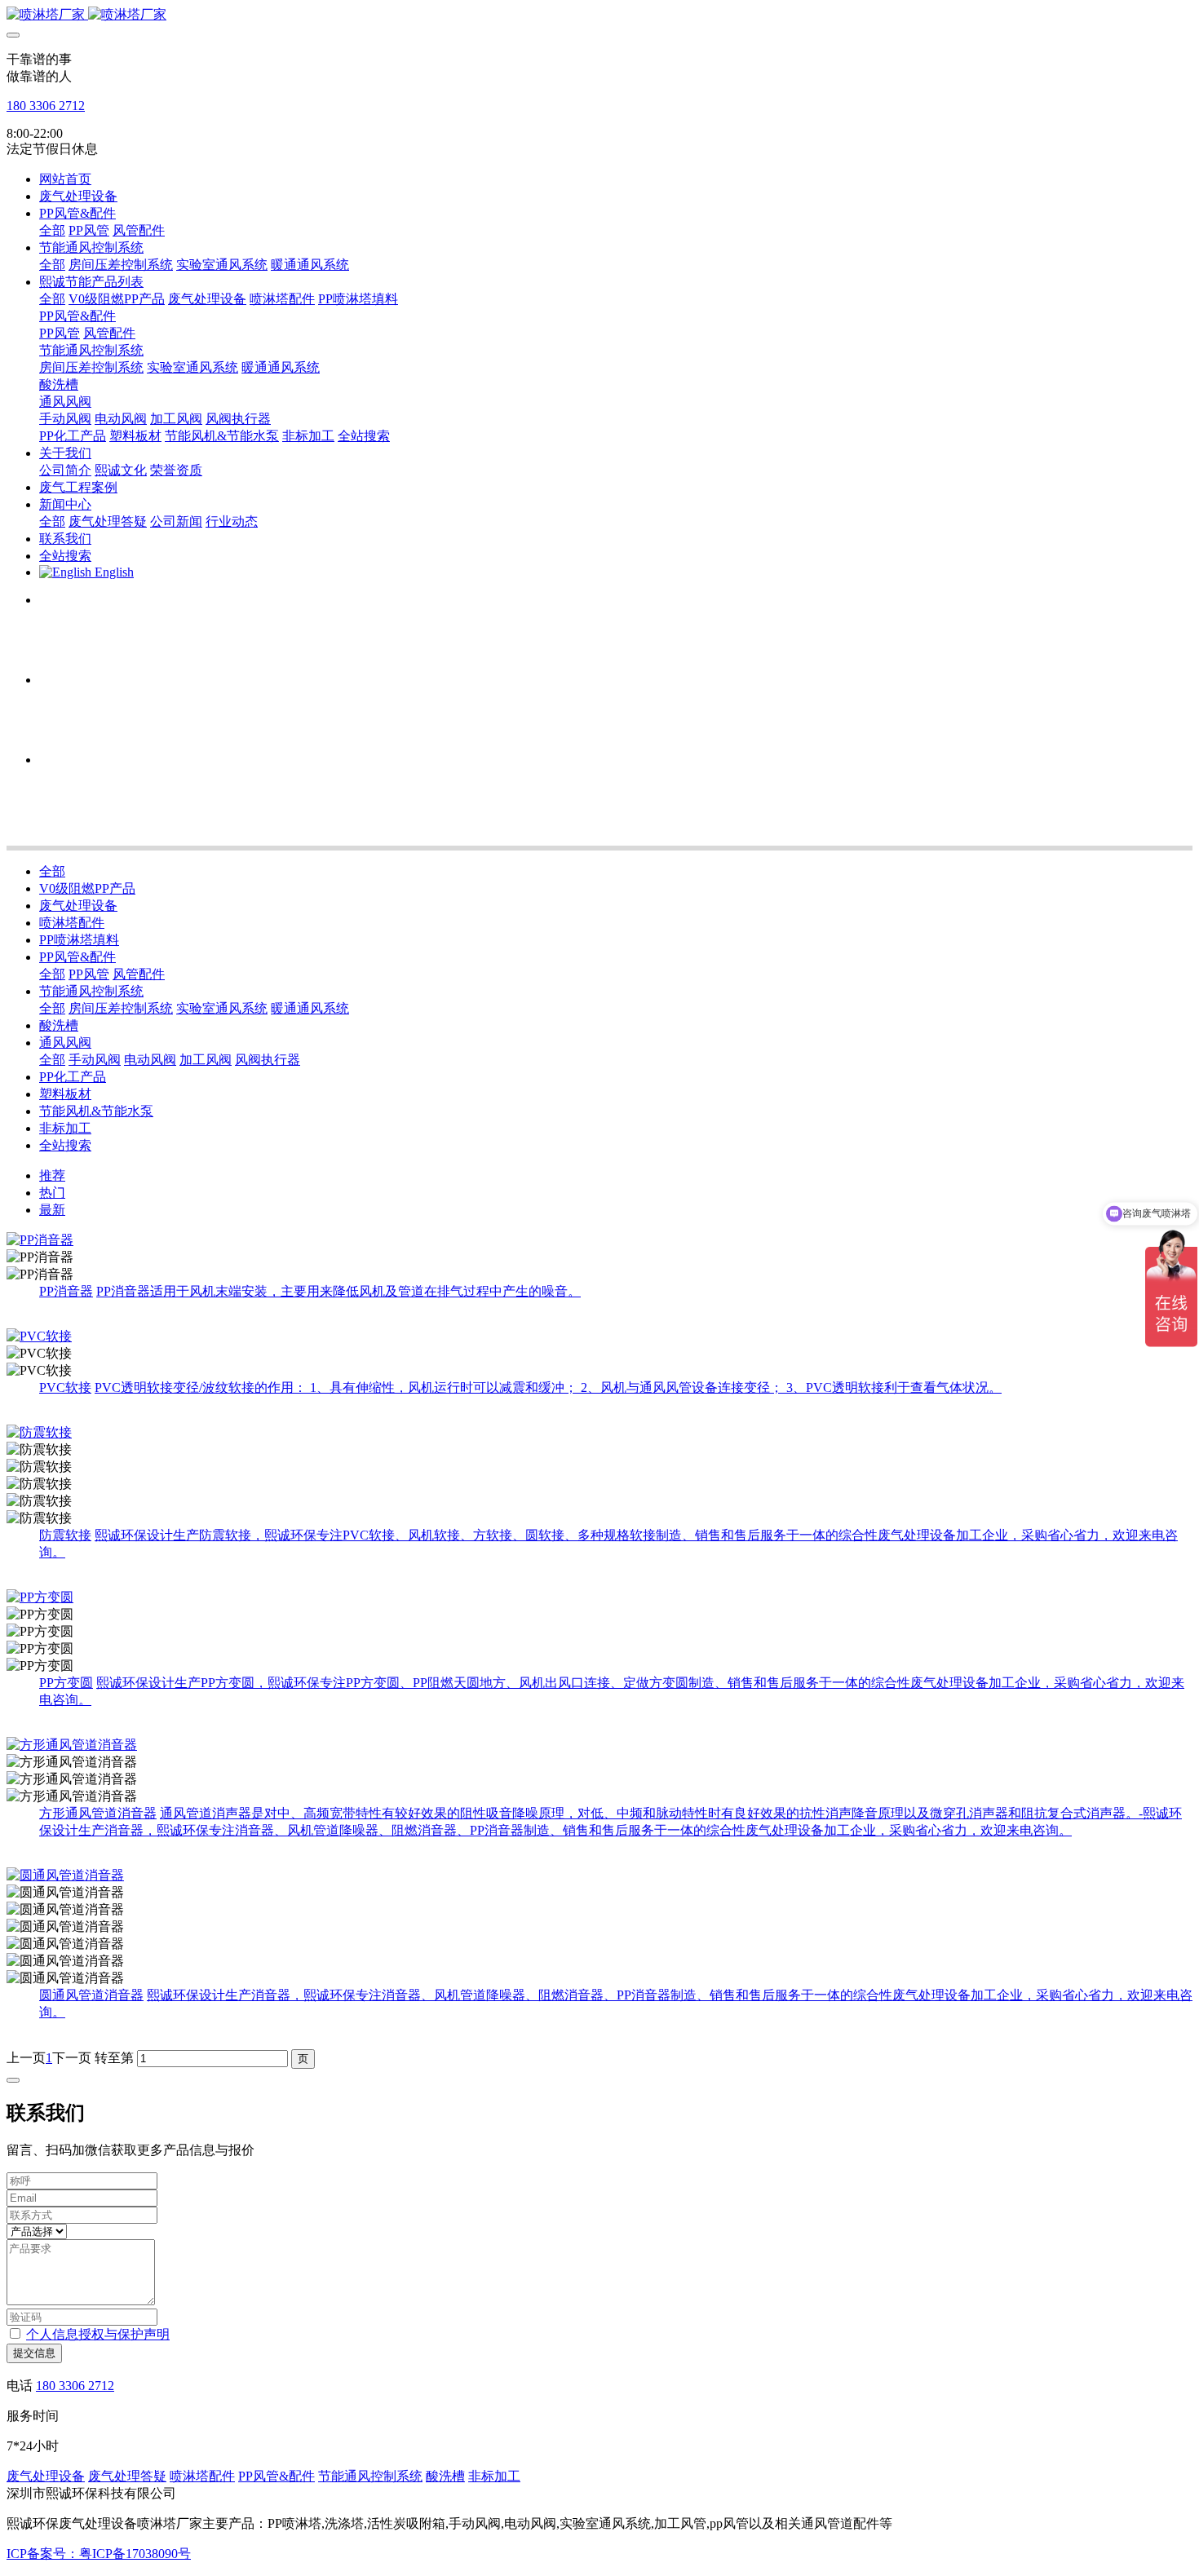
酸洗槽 (59, 1025)
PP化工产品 (73, 1077)
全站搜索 (65, 1145)
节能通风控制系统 (91, 991)
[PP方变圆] (599, 1598)
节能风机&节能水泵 (96, 1111)
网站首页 (65, 179)
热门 (52, 1193)
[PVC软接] (599, 1337)
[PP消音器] (599, 1241)
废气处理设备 (78, 906)
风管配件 (139, 974)
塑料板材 (65, 1094)
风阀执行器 (268, 1060)
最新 (52, 1210)
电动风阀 (150, 1060)
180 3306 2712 (46, 106)
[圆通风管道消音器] (599, 1876)
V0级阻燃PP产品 (87, 888)
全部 (52, 230)
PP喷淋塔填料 (79, 940)
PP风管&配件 (77, 957)
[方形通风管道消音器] (599, 1745)
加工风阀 (206, 1060)
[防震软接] (599, 1433)
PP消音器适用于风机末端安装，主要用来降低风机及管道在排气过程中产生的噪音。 (338, 1291)
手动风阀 (95, 1060)
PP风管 (89, 974)
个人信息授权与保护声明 (98, 2334)
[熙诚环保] (599, 15)
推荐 (52, 1175)
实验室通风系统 (222, 1008)
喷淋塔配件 (72, 923)
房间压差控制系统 (121, 1008)
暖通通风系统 (310, 1008)
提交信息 (34, 2353)
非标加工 (65, 1128)
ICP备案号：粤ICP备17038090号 (99, 2554)
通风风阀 (65, 1043)
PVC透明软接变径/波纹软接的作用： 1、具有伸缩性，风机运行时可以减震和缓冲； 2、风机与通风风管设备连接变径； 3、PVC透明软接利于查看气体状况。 (548, 1387)
